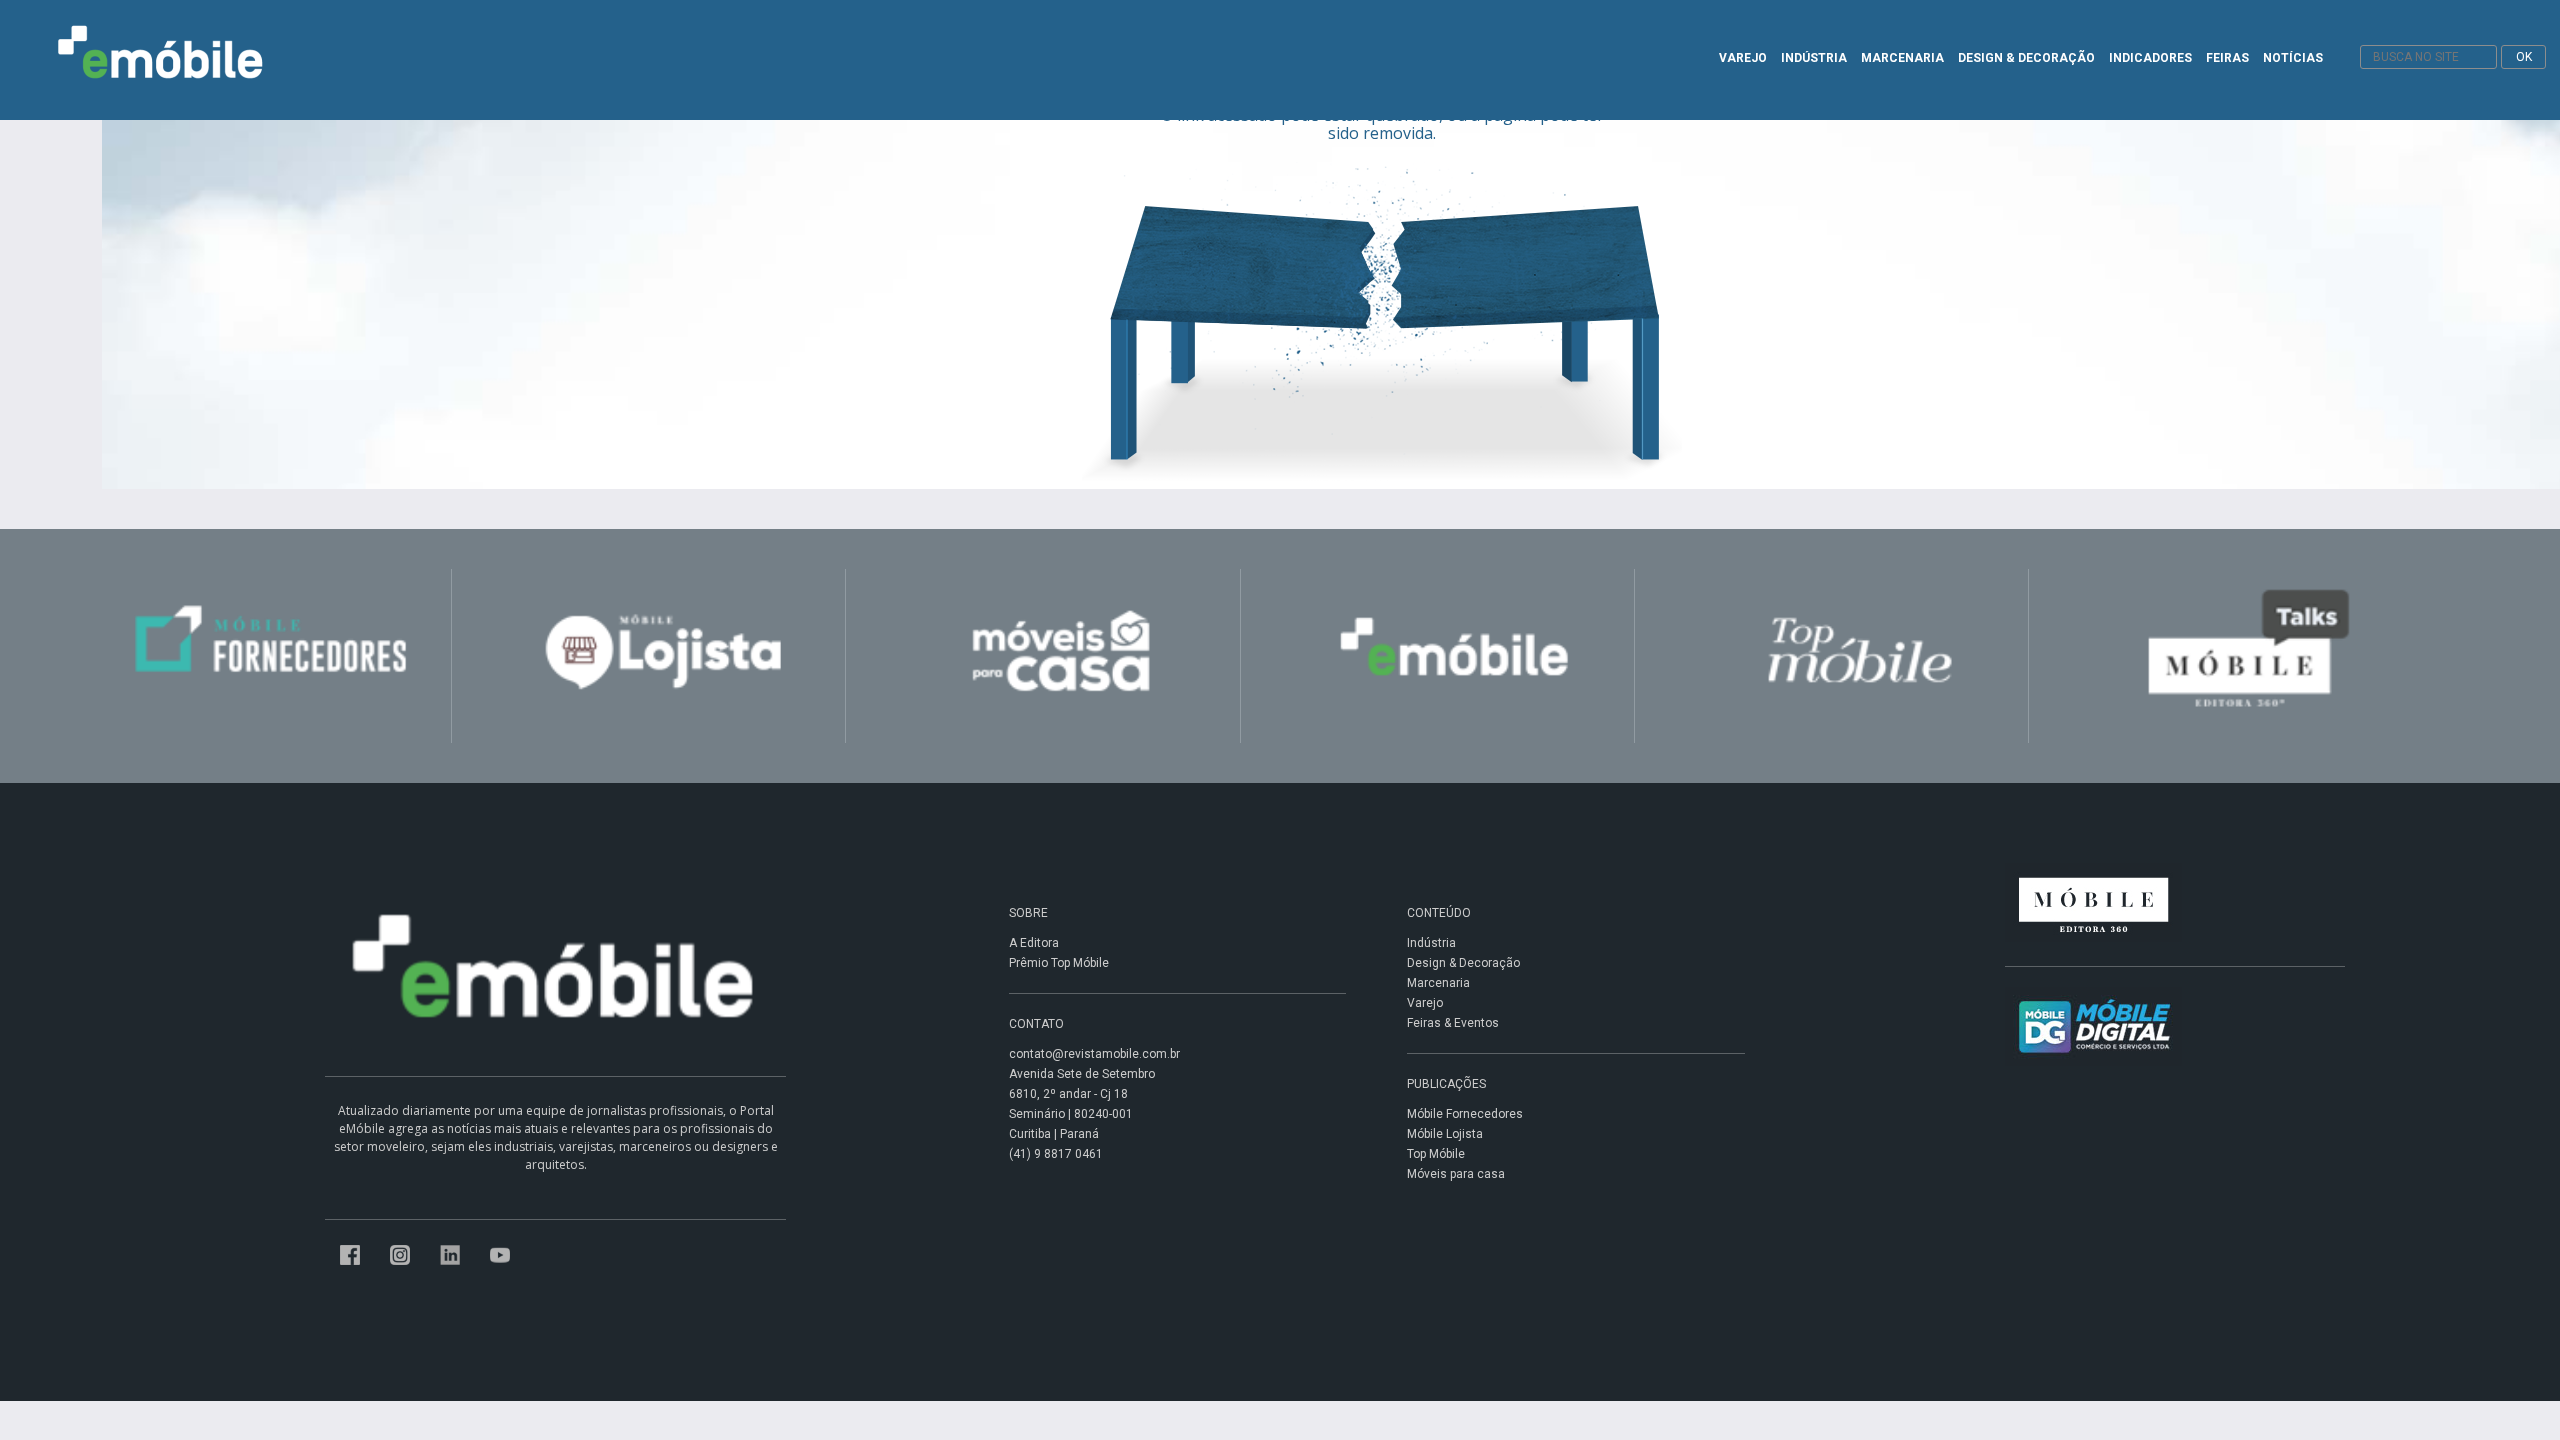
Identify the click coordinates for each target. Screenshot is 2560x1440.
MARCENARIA (1902, 58)
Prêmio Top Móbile (1059, 963)
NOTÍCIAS (2293, 58)
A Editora (1034, 943)
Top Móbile (1436, 1154)
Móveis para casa (1456, 1174)
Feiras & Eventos (1453, 1023)
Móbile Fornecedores (1465, 1114)
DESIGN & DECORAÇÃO (2026, 58)
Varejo (1425, 1003)
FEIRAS (2227, 58)
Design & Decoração (1463, 963)
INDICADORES (2150, 58)
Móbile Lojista (1445, 1134)
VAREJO (1743, 58)
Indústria (1431, 943)
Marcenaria (1438, 983)
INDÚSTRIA (1814, 58)
